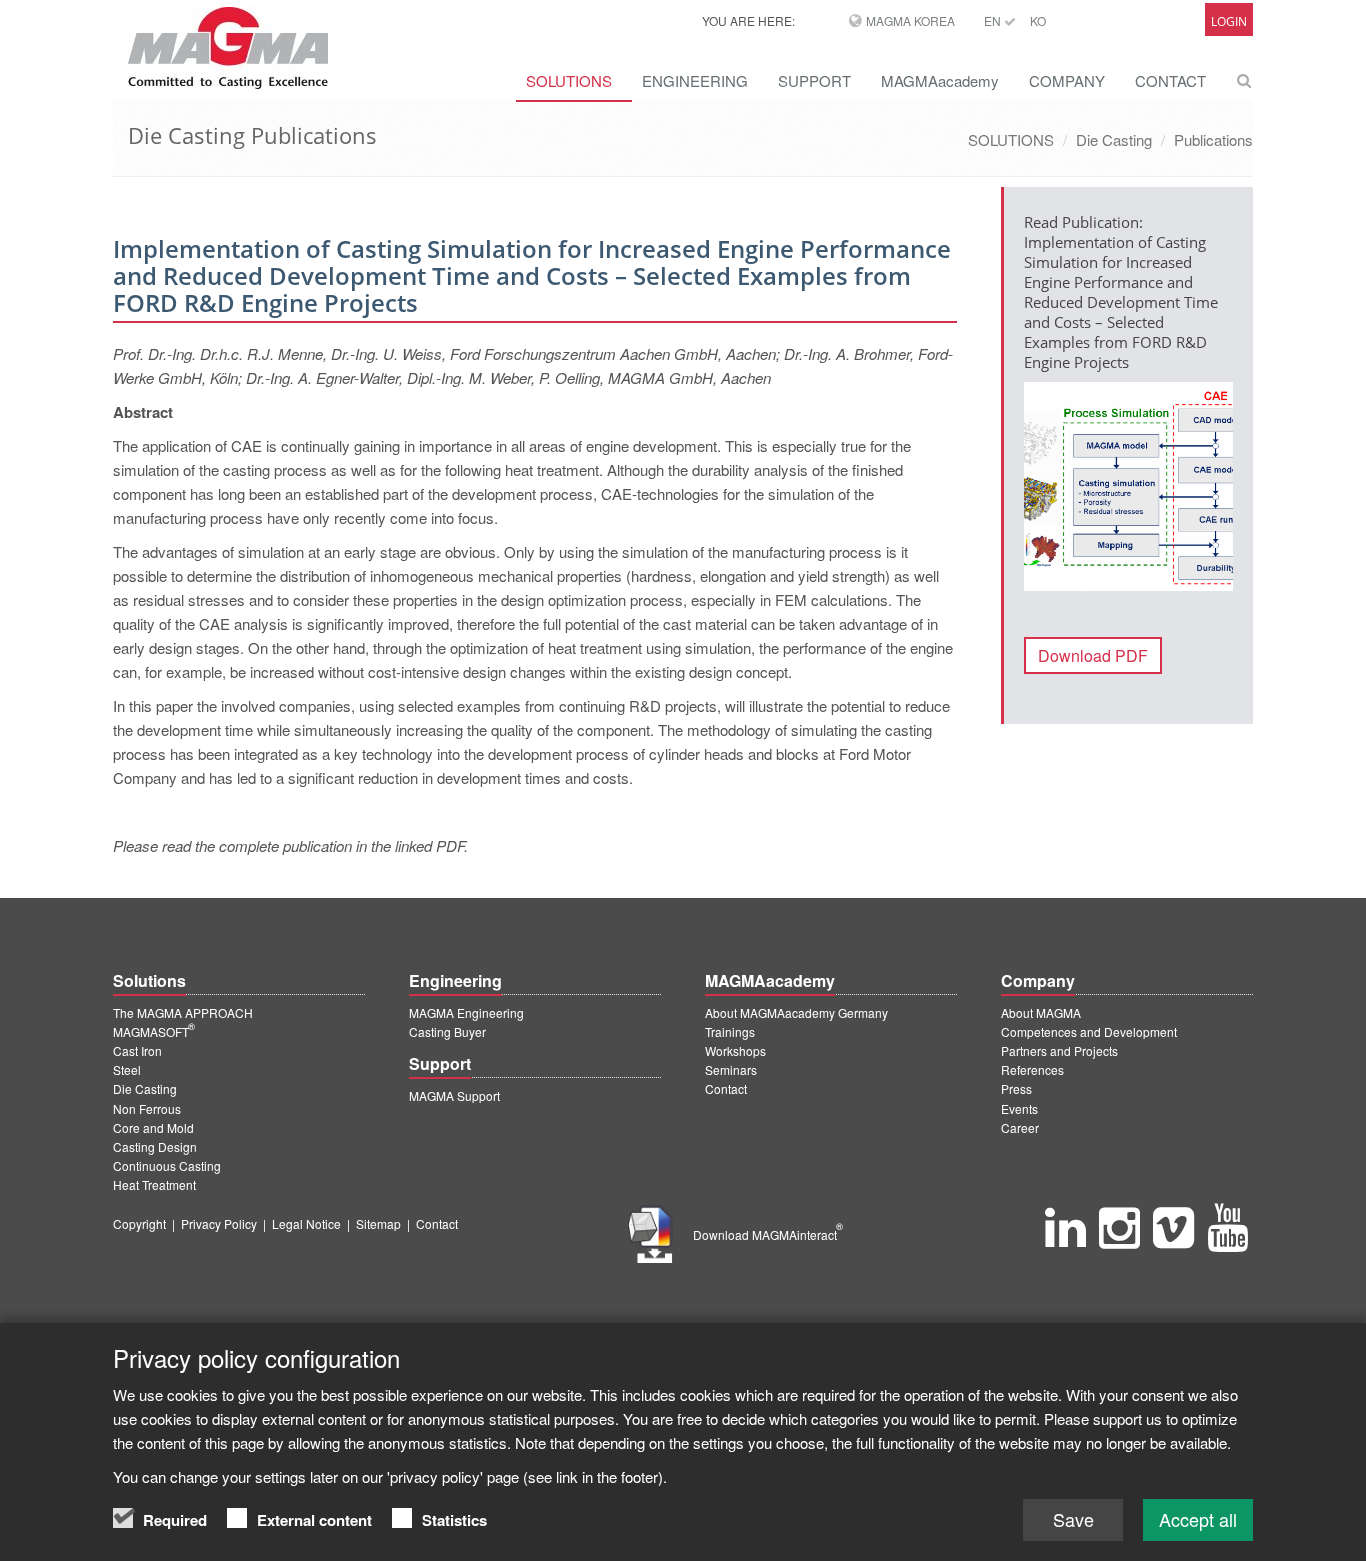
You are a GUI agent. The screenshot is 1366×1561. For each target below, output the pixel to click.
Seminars (731, 1069)
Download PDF (1093, 655)
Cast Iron (137, 1050)
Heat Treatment (154, 1184)
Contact (726, 1088)
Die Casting (1114, 139)
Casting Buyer (447, 1031)
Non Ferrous (147, 1108)
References (1032, 1069)
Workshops (735, 1050)
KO (1038, 20)
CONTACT (1170, 80)
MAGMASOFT (154, 1031)
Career (1020, 1127)
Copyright (139, 1223)
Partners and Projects (1059, 1050)
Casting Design (155, 1146)
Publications (1213, 139)
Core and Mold (153, 1127)
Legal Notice (306, 1223)
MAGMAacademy (940, 80)
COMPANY (1067, 80)
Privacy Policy (219, 1223)
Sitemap (378, 1223)
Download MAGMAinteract (768, 1234)
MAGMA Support (454, 1095)
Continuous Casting (167, 1165)
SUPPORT (814, 80)
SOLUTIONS (569, 80)
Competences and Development (1089, 1031)
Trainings (730, 1031)
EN (994, 20)
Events (1019, 1108)
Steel (127, 1069)
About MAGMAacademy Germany (796, 1012)
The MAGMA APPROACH (183, 1012)
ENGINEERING (695, 80)
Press (1016, 1088)
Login (1229, 21)
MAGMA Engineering (466, 1012)
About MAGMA (1041, 1012)
